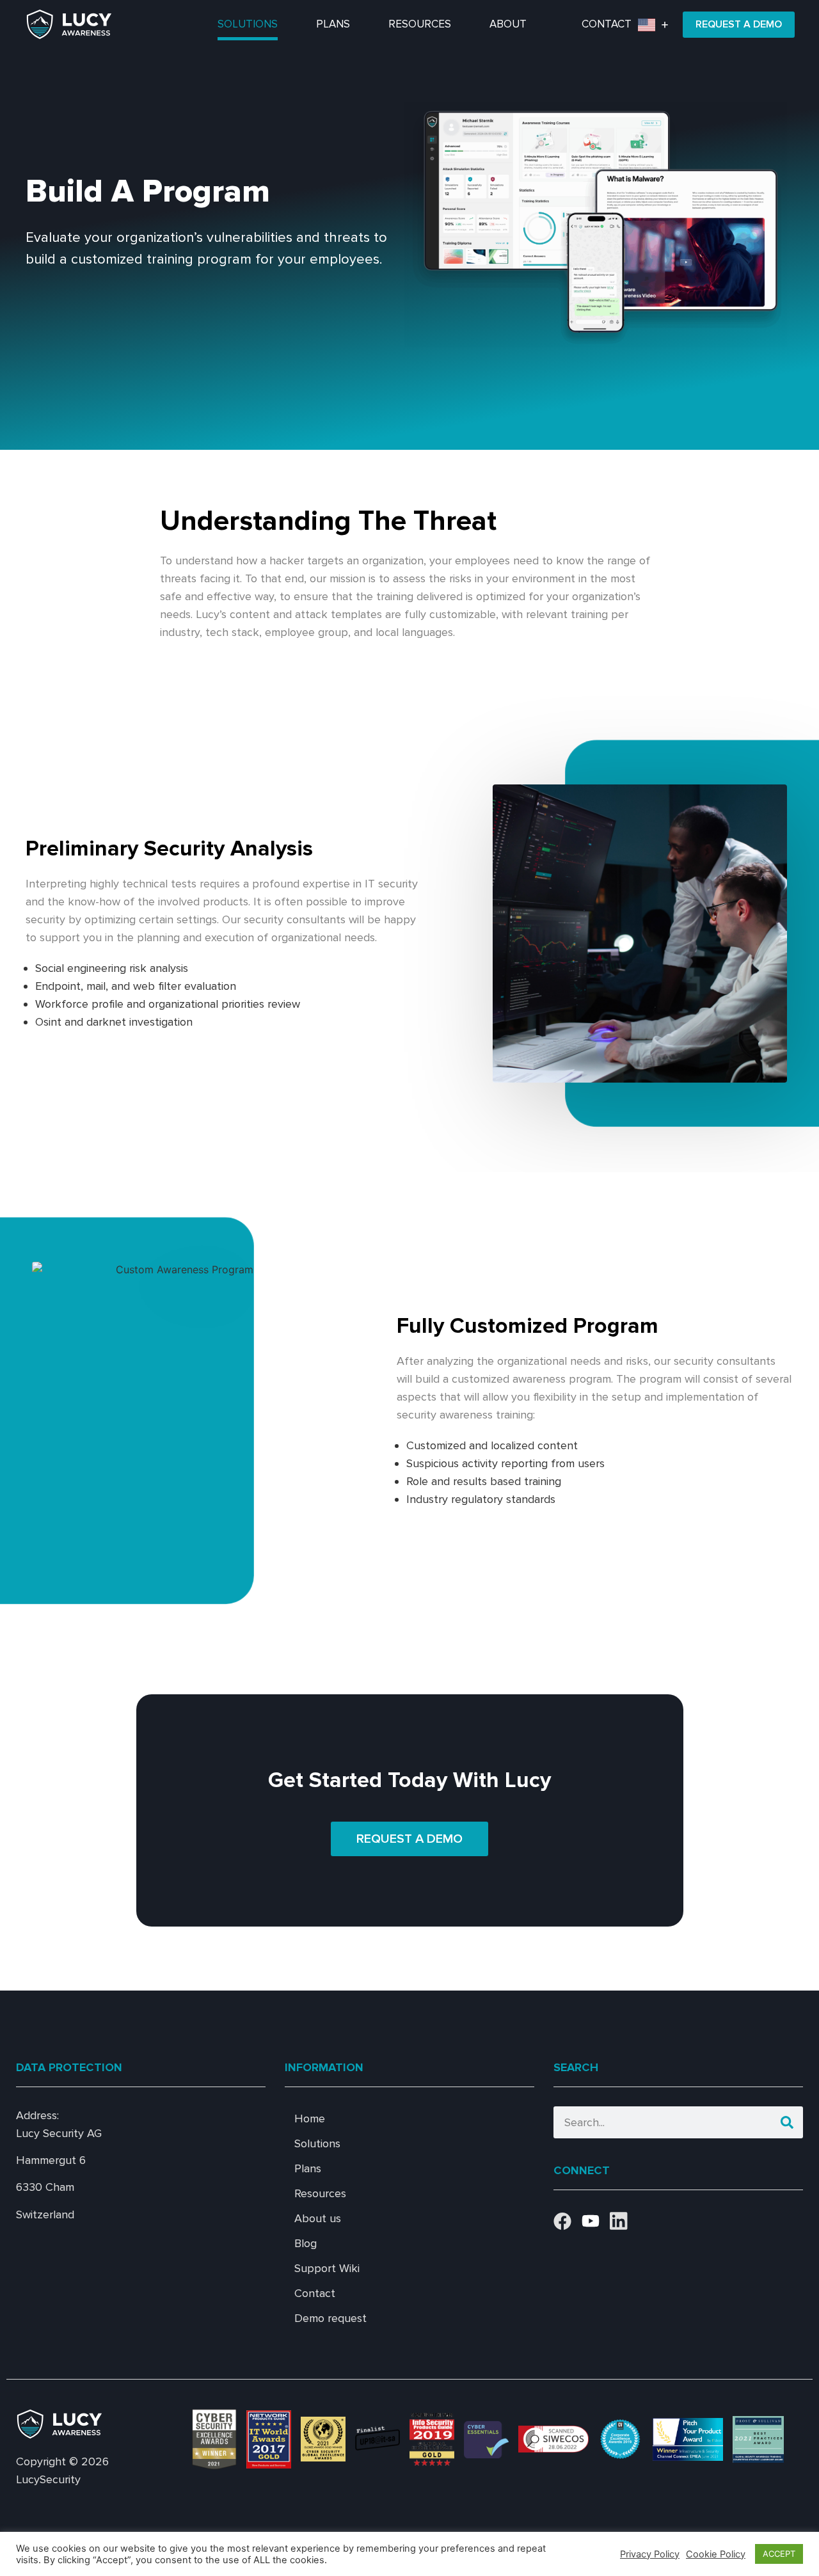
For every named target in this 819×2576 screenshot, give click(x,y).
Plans (333, 24)
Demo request (330, 2318)
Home (310, 2119)
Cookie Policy (716, 2554)
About (508, 24)
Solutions (248, 24)
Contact (607, 24)
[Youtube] (591, 2221)
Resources (420, 24)
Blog (306, 2243)
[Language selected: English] (656, 25)
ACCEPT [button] (779, 2554)
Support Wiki (327, 2268)
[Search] (787, 2122)
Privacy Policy (650, 2554)
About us (318, 2218)
